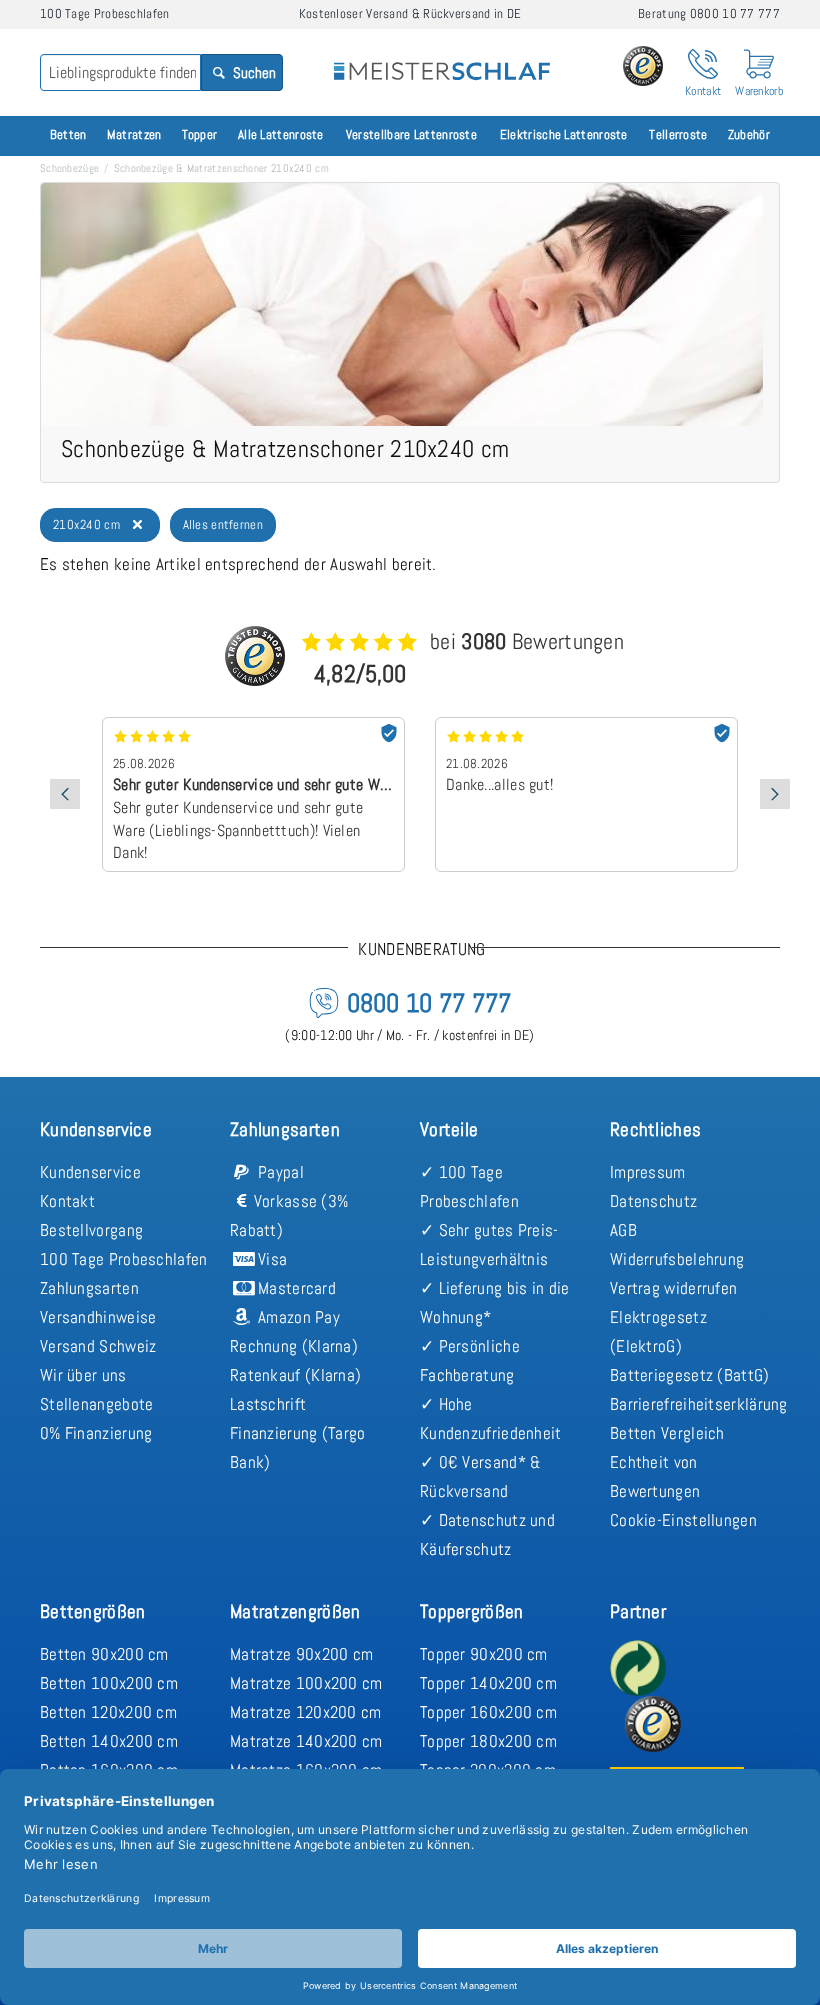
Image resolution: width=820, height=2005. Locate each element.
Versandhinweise (98, 1317)
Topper (200, 134)
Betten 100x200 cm (109, 1683)
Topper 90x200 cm (484, 1654)
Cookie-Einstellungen (683, 1520)
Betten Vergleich (667, 1433)
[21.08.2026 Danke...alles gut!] (586, 724)
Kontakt (67, 1201)
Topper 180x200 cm (488, 1741)
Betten (68, 134)
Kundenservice (90, 1172)
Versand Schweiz (98, 1346)
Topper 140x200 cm (488, 1683)
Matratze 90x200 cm (301, 1654)
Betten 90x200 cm (104, 1654)
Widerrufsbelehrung (677, 1259)
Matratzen (134, 134)
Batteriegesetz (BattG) (690, 1375)
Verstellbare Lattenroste (411, 134)
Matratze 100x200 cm (306, 1683)
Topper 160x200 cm (488, 1712)
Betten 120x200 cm (108, 1712)
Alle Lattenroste (281, 134)
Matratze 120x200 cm (306, 1712)
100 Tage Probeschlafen (124, 1259)
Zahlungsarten (89, 1288)
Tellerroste (678, 134)
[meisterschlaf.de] (442, 58)
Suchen (253, 72)
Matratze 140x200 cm (306, 1741)
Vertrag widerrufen (673, 1288)
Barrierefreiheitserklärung (699, 1404)
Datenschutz (653, 1201)
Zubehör (749, 134)
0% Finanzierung (96, 1433)
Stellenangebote (97, 1404)
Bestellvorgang (91, 1230)
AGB (623, 1230)
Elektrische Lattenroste (564, 134)
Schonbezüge (69, 168)
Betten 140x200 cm (109, 1741)
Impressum (648, 1172)
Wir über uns (83, 1375)
